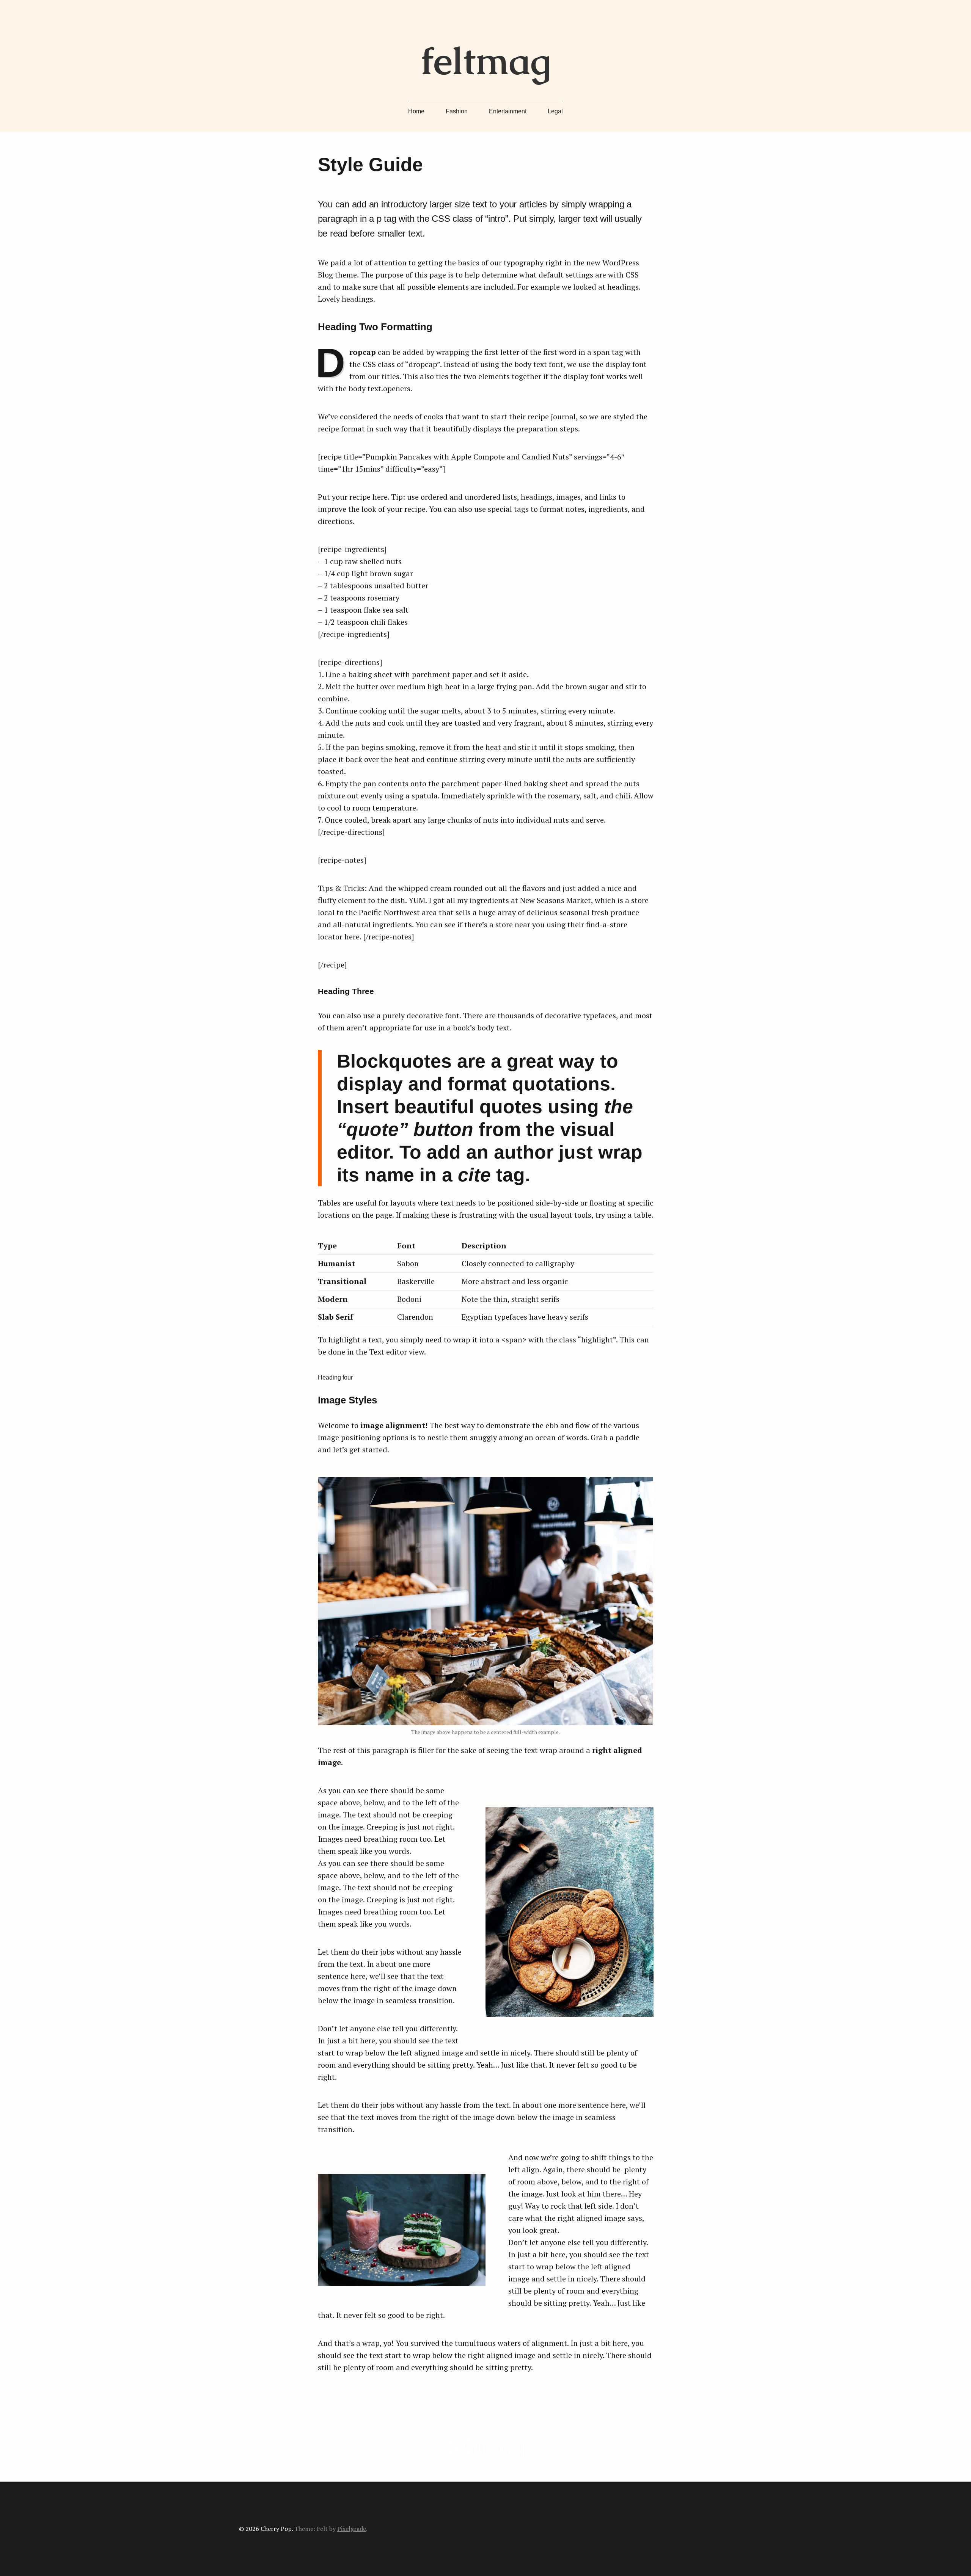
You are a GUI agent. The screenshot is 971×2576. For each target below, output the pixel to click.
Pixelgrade (352, 2529)
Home (416, 111)
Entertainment (508, 111)
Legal (555, 111)
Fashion (457, 111)
